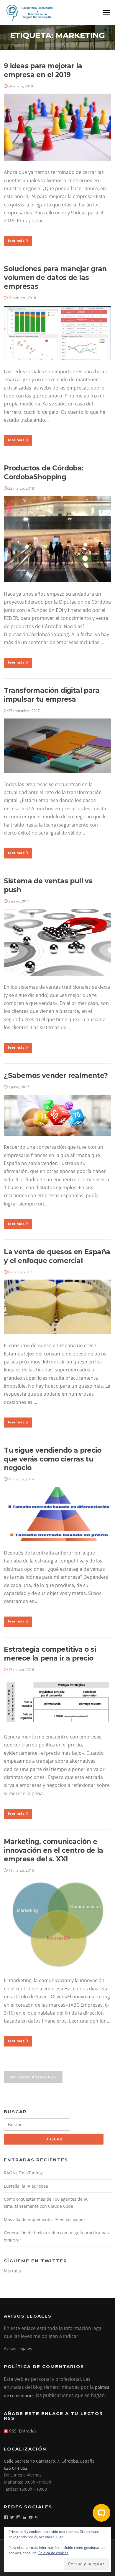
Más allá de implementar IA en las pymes (45, 2219)
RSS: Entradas (22, 2431)
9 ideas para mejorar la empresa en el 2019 (43, 70)
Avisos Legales (18, 2348)
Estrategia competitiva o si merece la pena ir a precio (50, 1654)
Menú (106, 12)
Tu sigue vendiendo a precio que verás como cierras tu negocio (52, 1459)
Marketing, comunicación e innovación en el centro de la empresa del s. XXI (54, 1850)
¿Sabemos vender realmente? (56, 1076)
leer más (16, 241)
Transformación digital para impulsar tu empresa (52, 695)
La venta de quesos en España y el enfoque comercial (57, 1256)
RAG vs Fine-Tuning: (23, 2173)
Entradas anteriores (33, 2077)
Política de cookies (53, 2553)
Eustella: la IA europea (26, 2186)
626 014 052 (16, 2468)
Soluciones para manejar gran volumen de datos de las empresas (55, 278)
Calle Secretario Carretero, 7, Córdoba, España (49, 2461)
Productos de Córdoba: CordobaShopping (43, 472)
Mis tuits (12, 2271)
